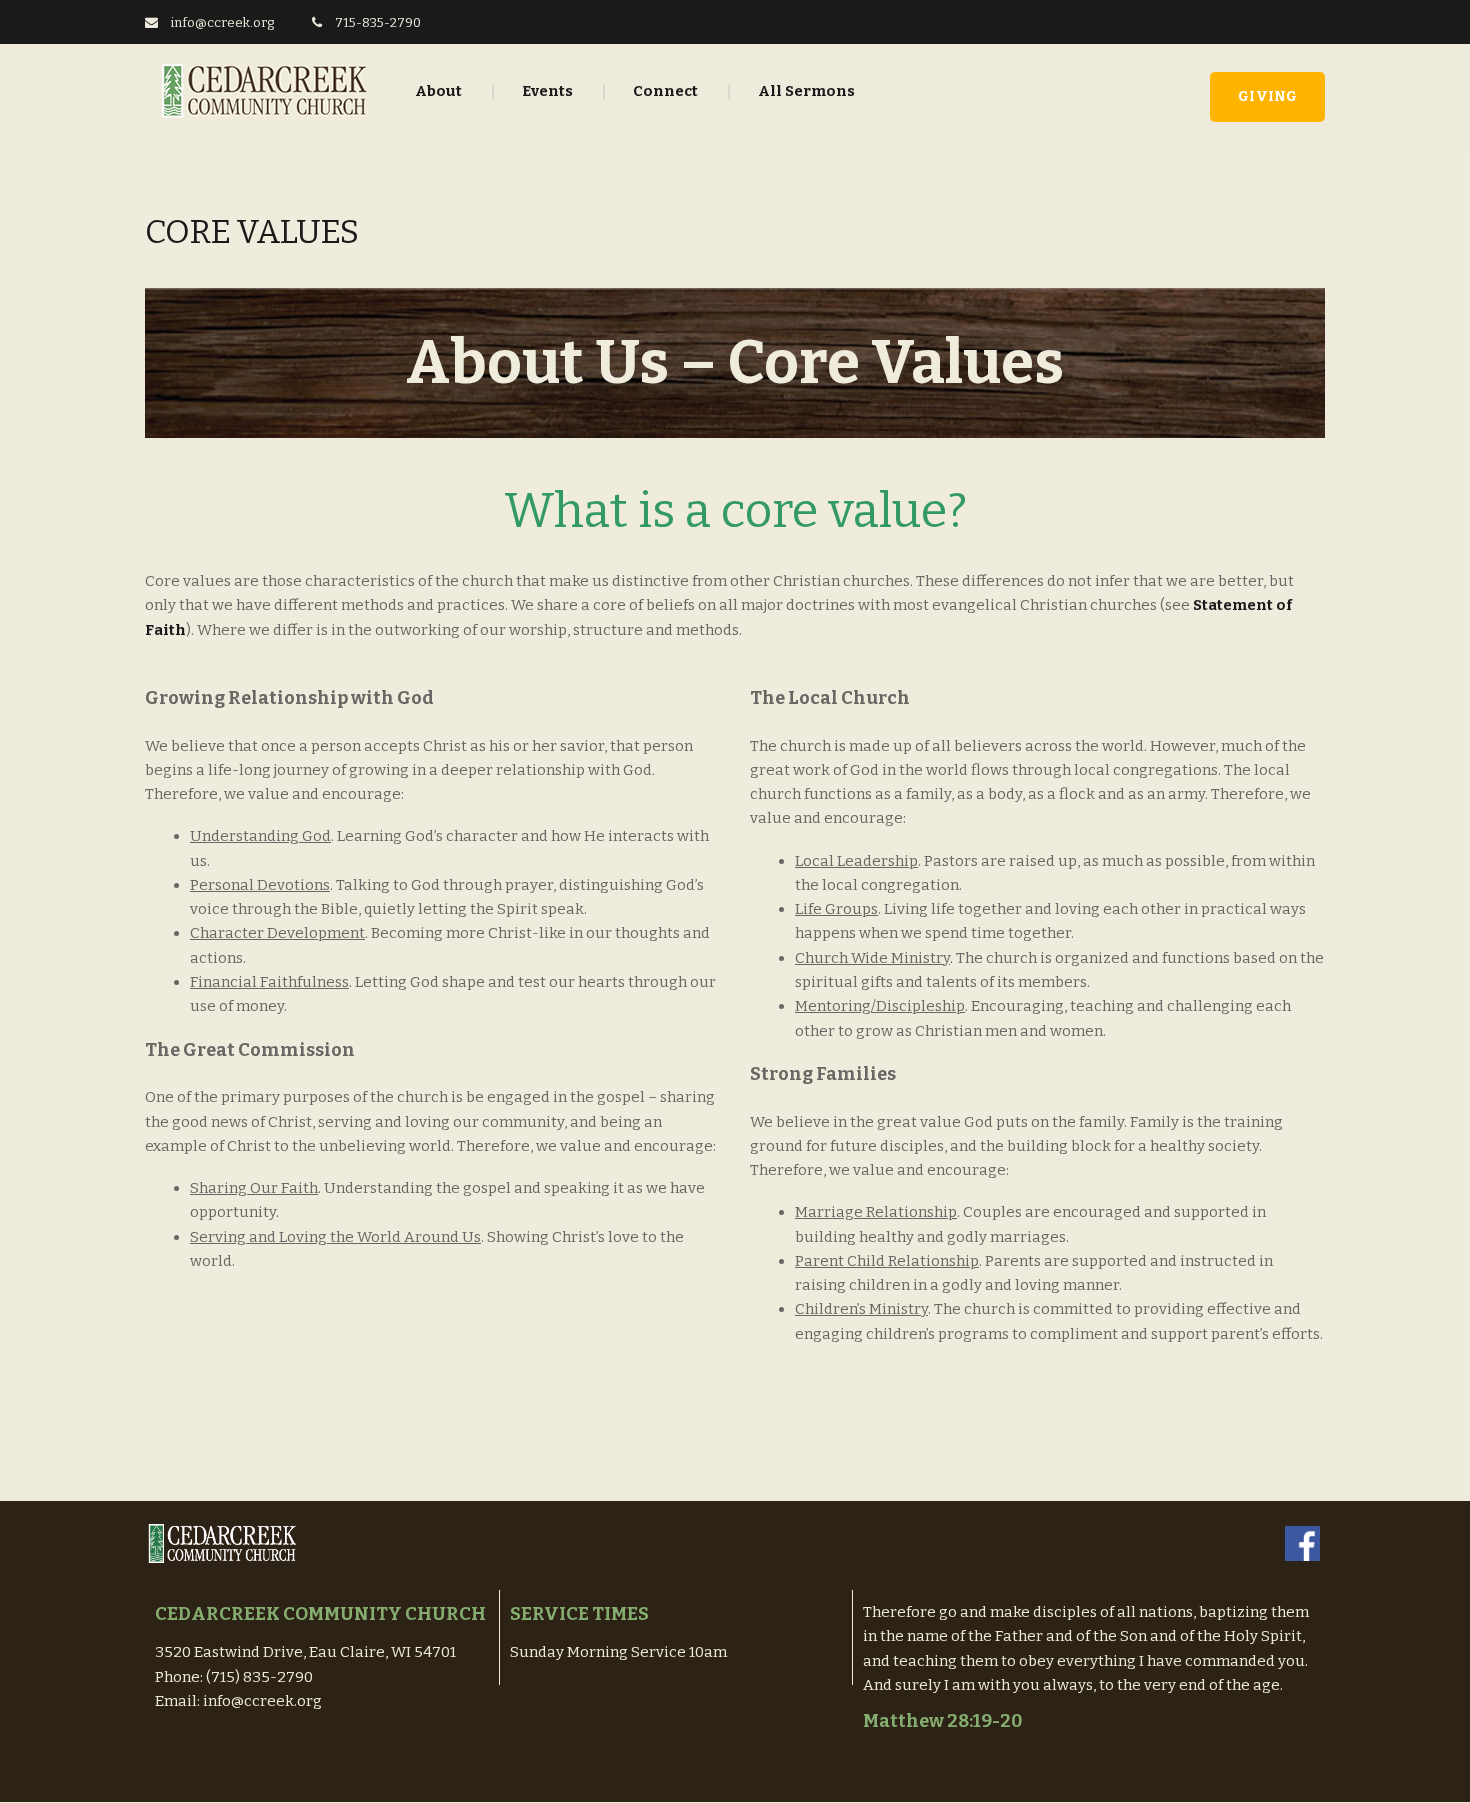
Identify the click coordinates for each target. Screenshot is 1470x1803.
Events (547, 91)
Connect (665, 91)
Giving (1267, 96)
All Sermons (806, 91)
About (438, 91)
